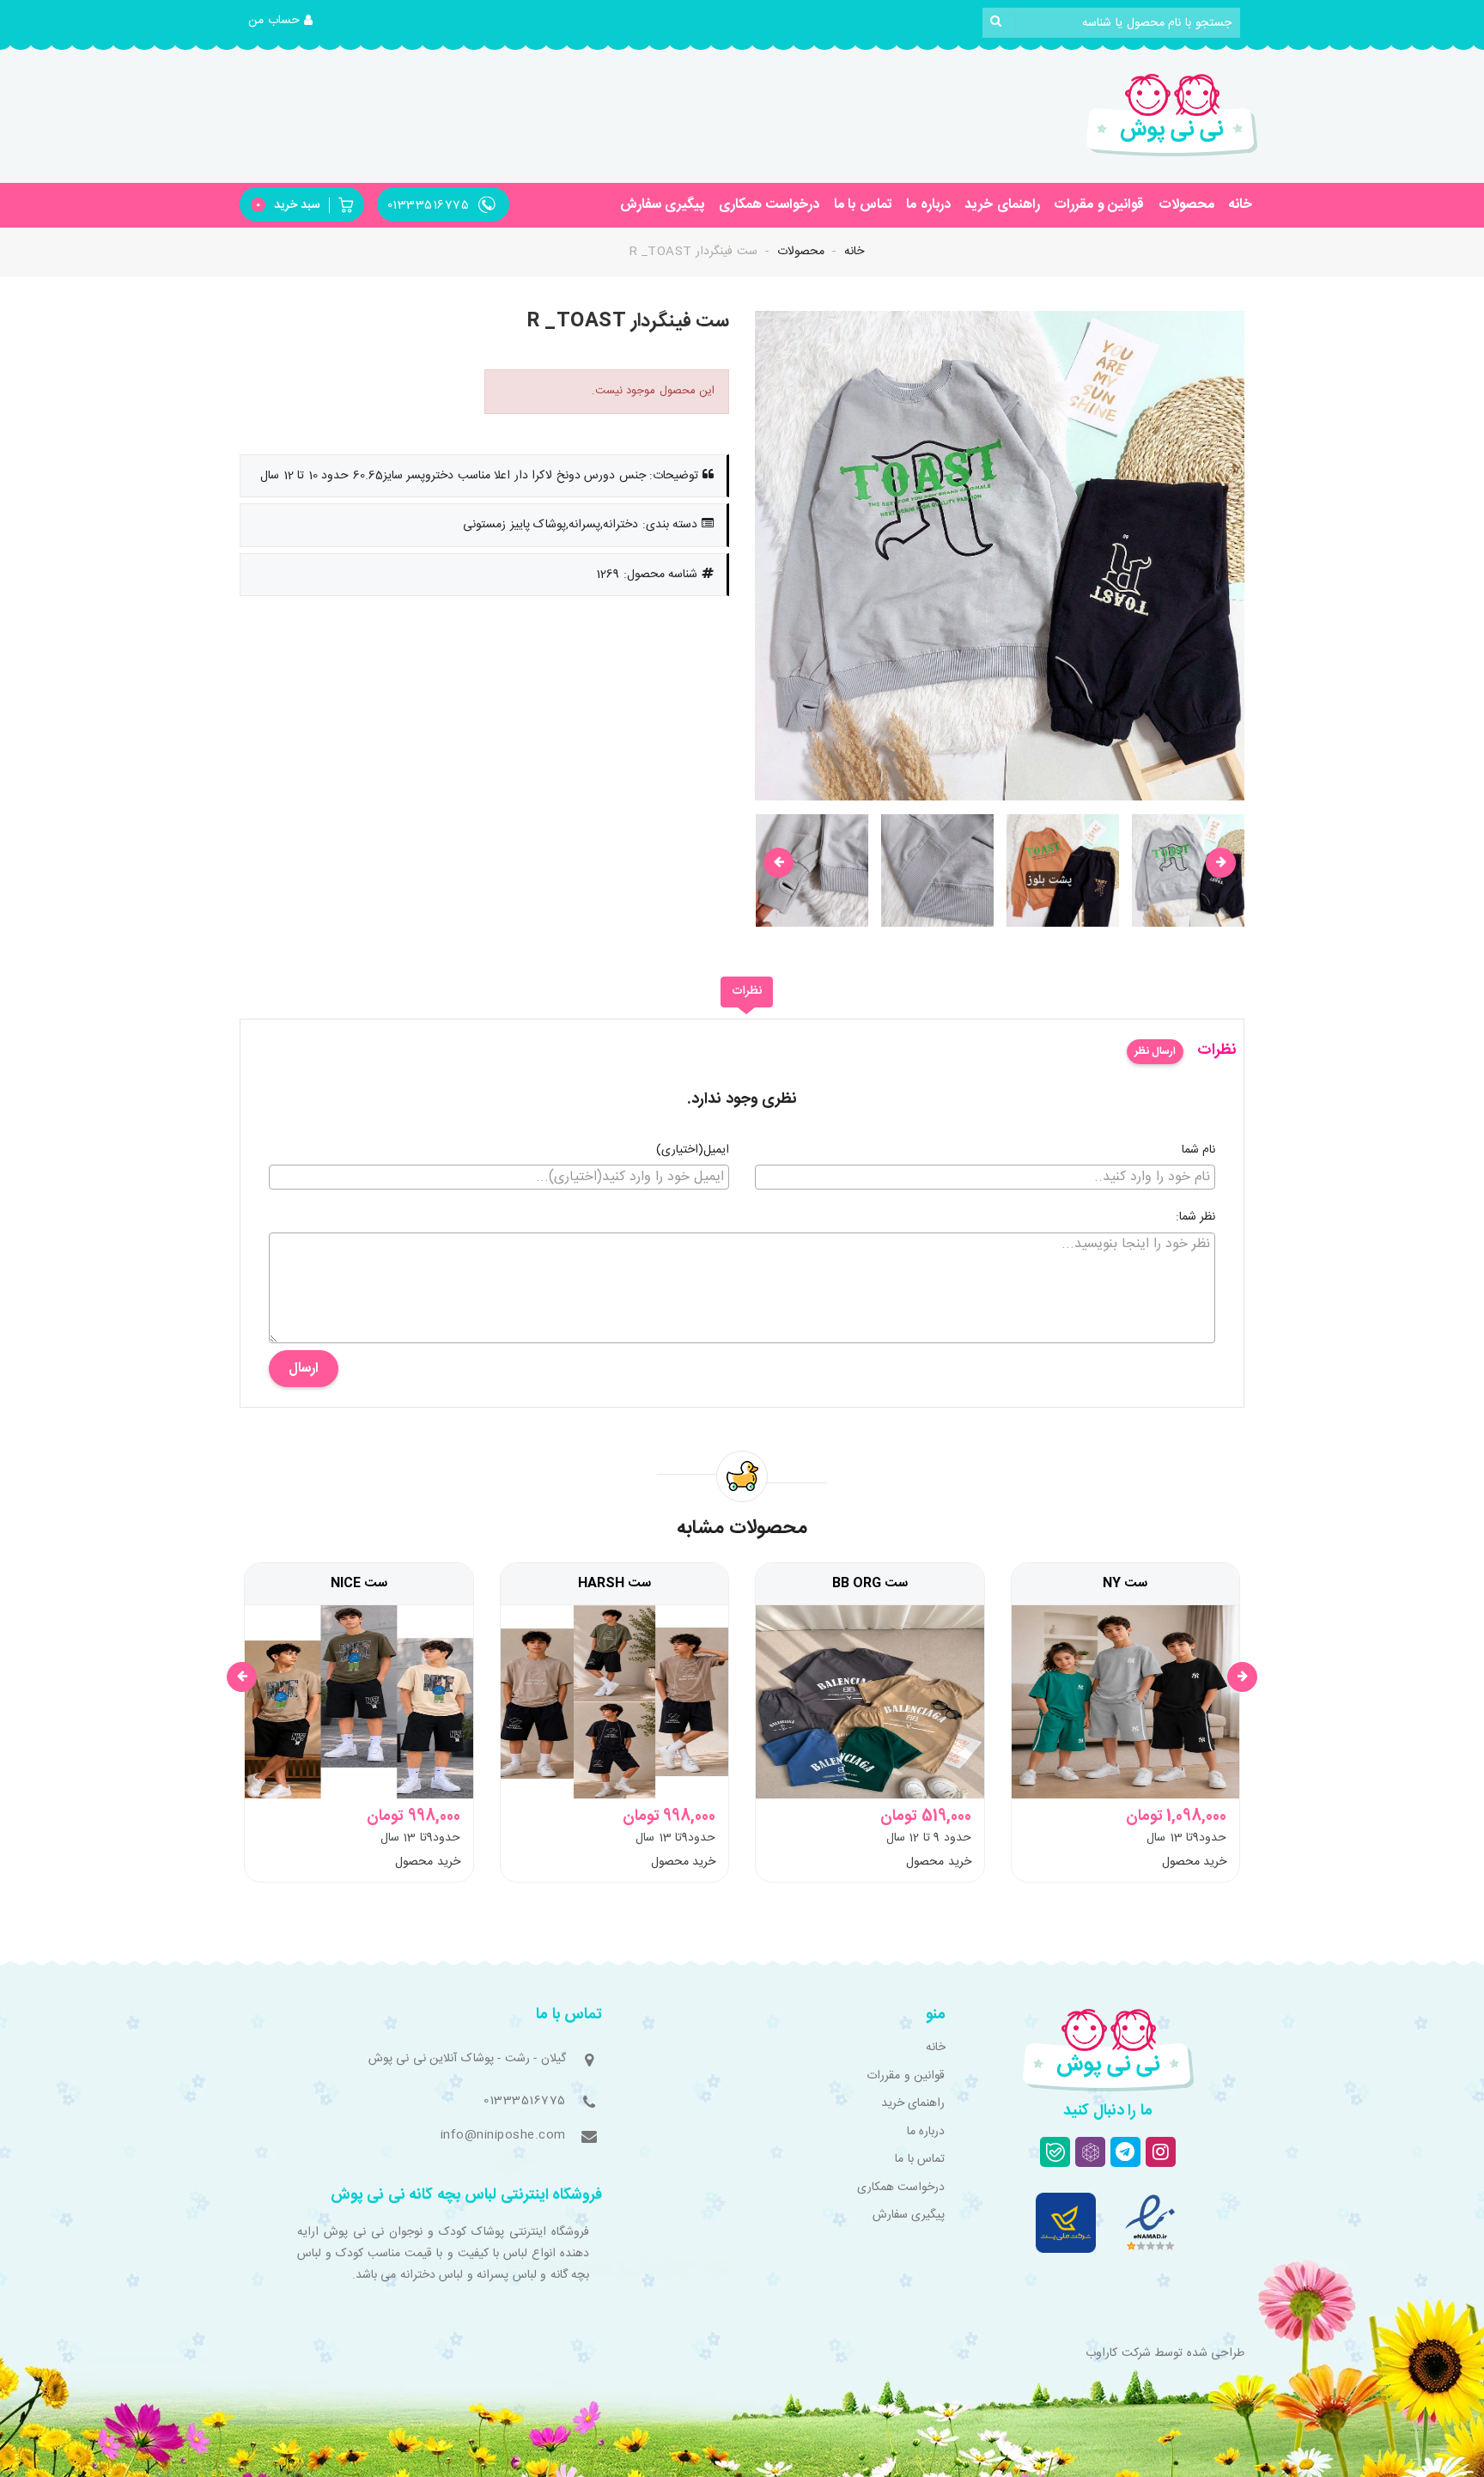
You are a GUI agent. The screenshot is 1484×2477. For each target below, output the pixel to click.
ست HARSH (614, 1584)
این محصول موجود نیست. (654, 391)
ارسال (304, 1369)
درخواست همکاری (769, 205)
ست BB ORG (870, 1584)
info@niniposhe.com (503, 2135)
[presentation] (778, 863)
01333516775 (525, 2101)
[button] (281, 21)
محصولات (1186, 205)
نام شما (1199, 1151)
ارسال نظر (1155, 1051)
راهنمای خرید (1002, 205)
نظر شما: (1196, 1218)
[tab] (747, 992)
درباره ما (928, 205)
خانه (1240, 205)
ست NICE (359, 1584)
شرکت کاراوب (1118, 2353)
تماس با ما (863, 205)
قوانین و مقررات (1099, 205)
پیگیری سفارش (663, 205)
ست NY (1125, 1584)
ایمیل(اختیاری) (693, 1151)
